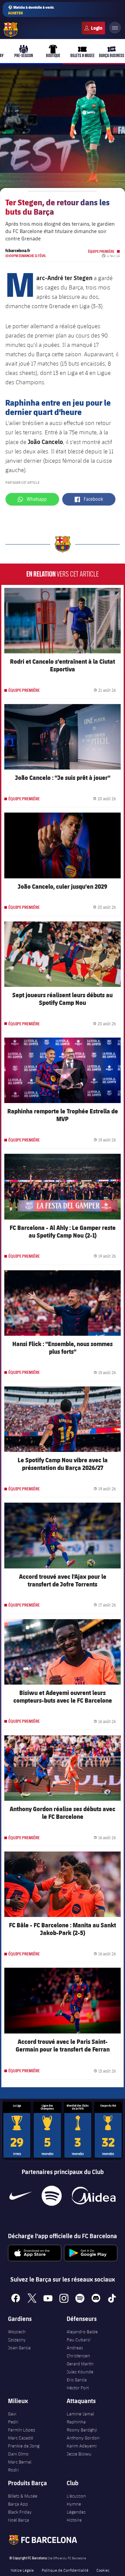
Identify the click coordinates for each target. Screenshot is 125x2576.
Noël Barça (18, 2520)
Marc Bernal (20, 2462)
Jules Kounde (80, 2372)
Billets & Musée (23, 2496)
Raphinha (76, 2422)
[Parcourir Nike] (20, 2196)
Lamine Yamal (80, 2414)
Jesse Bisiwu (79, 2454)
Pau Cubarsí (78, 2340)
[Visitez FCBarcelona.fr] (11, 30)
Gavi (12, 2414)
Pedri (13, 2422)
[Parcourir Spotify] (51, 2196)
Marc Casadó (21, 2438)
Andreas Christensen (78, 2352)
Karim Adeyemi (82, 2446)
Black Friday (20, 2512)
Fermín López (21, 2430)
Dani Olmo (18, 2454)
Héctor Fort (78, 2388)
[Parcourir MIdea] (93, 2196)
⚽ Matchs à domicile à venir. (31, 10)
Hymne (74, 2504)
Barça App (18, 2504)
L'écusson (76, 2496)
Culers (93, 28)
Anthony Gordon (83, 2438)
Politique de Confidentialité (65, 2570)
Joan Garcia (19, 2348)
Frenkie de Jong (24, 2446)
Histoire (74, 2520)
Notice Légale (22, 2570)
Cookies (103, 2570)
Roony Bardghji (82, 2430)
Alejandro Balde (82, 2332)
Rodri (13, 2470)
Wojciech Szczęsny (17, 2336)
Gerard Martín (80, 2364)
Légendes (76, 2512)
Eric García (77, 2380)
